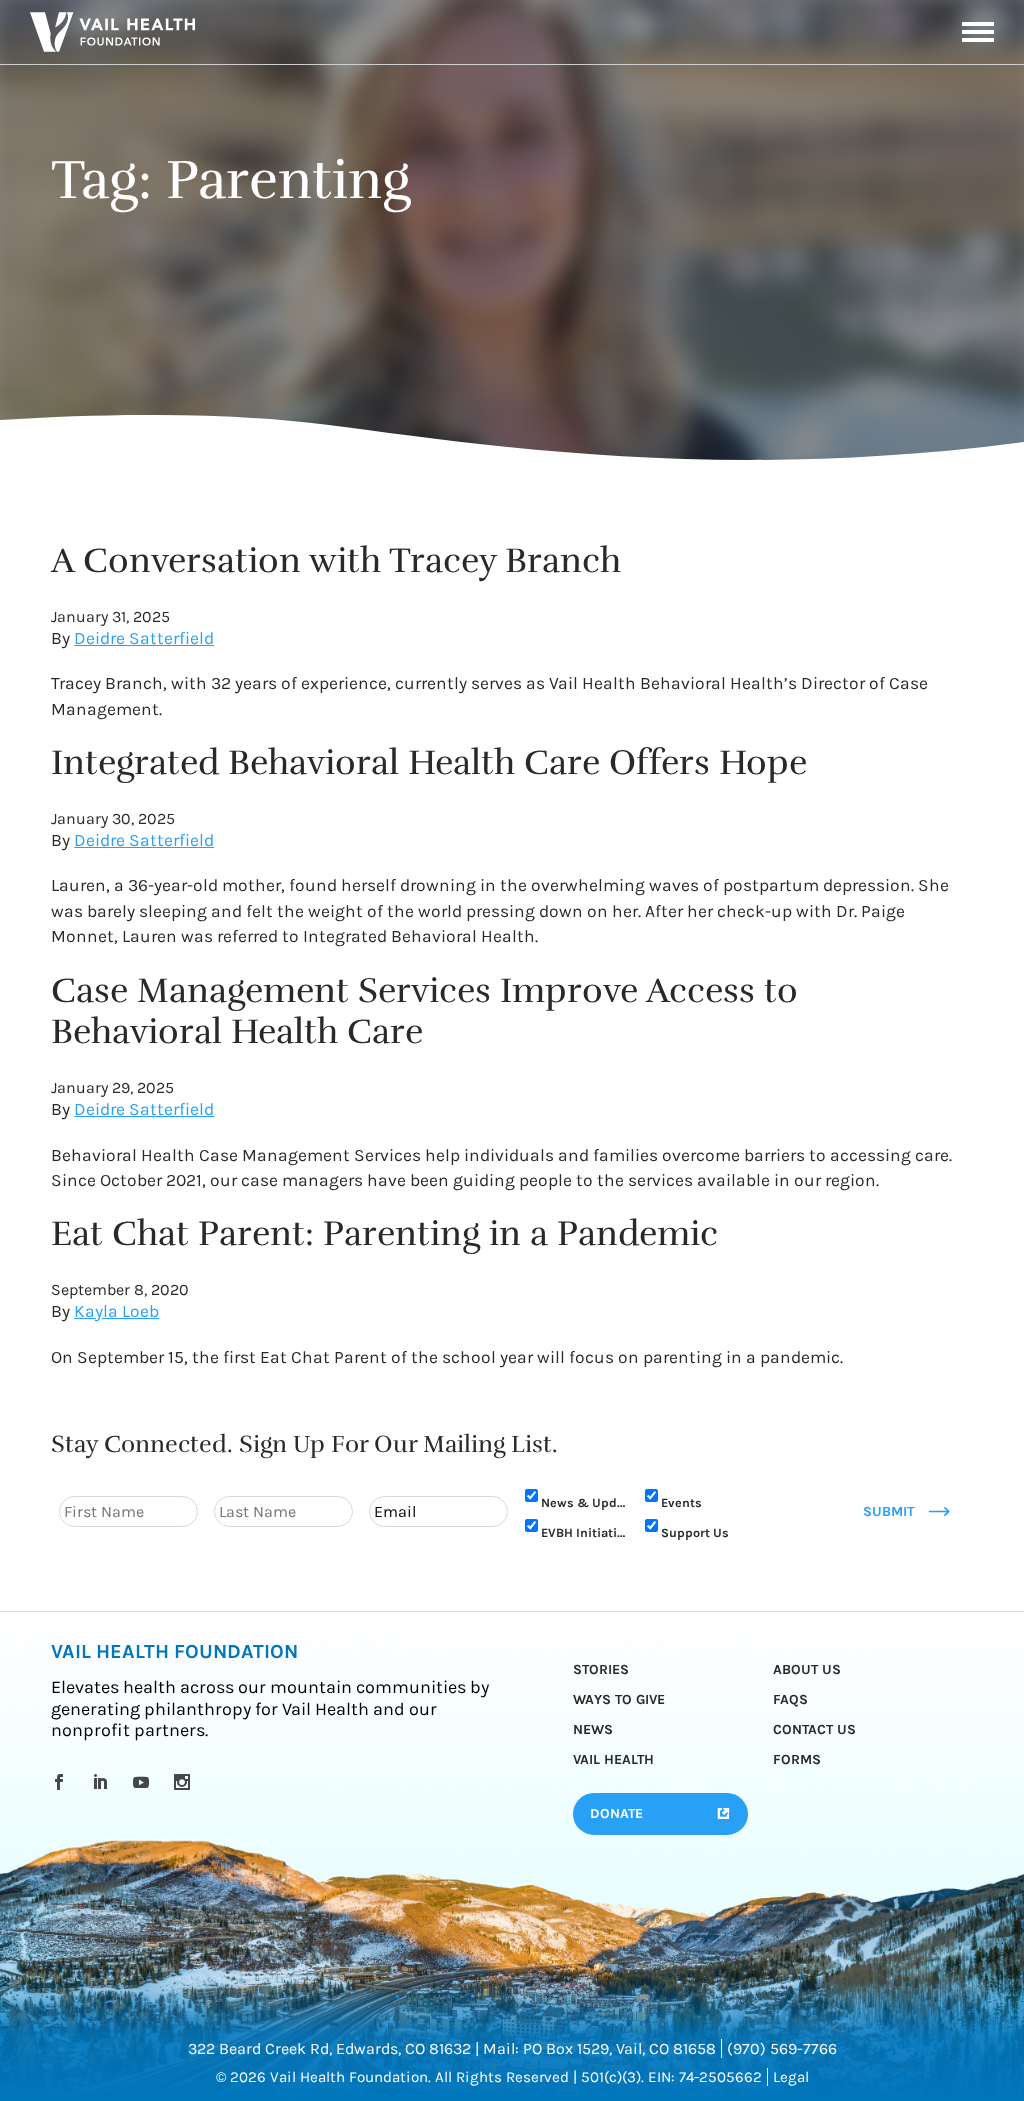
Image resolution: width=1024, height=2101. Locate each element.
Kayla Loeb (116, 1311)
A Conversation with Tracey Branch (336, 560)
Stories (601, 1669)
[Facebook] (62, 1782)
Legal (791, 2077)
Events (681, 1502)
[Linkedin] (103, 1782)
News (593, 1729)
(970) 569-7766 (782, 2048)
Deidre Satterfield (144, 638)
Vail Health (613, 1759)
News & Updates (583, 1502)
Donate (616, 1813)
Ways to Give (619, 1699)
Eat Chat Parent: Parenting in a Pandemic (384, 1233)
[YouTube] (144, 1782)
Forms (797, 1759)
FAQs (790, 1699)
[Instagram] (185, 1782)
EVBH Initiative (583, 1532)
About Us (807, 1669)
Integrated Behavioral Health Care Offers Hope (429, 762)
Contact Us (814, 1729)
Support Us (695, 1532)
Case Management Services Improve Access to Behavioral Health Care (424, 1011)
